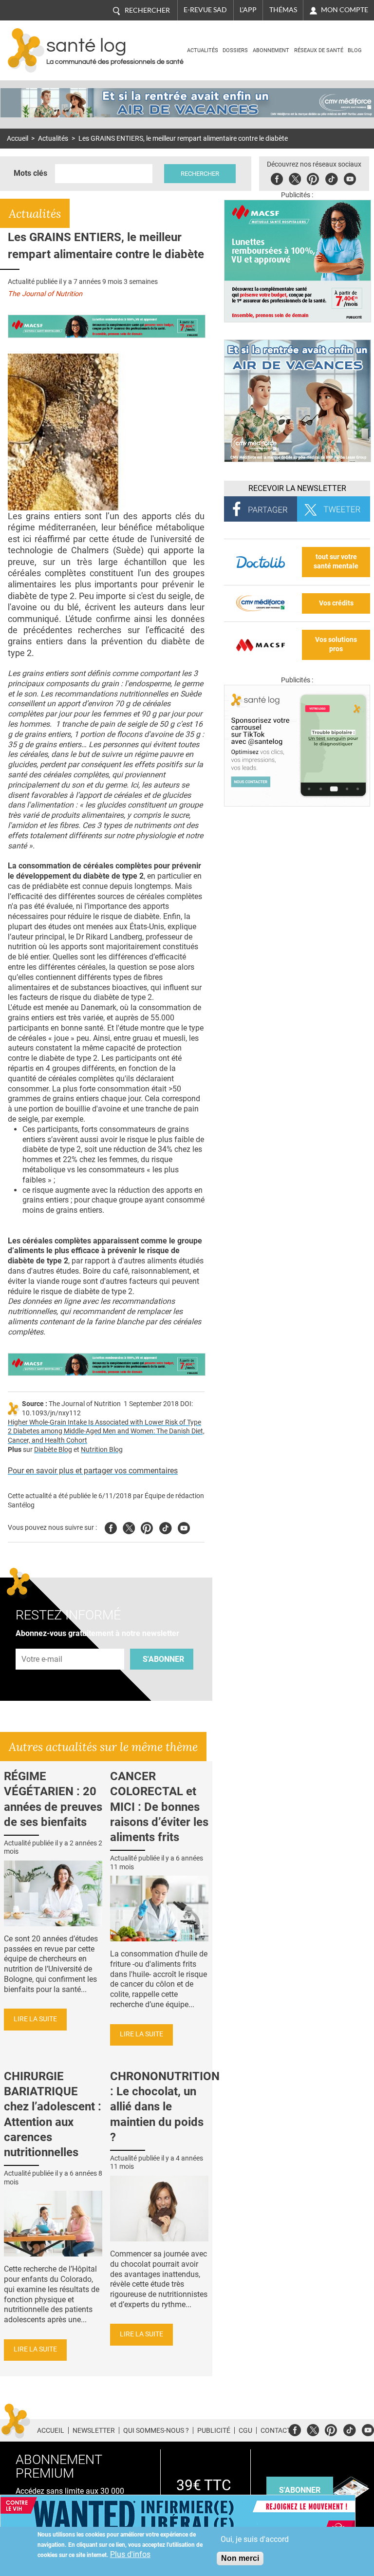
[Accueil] (26, 50)
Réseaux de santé (319, 50)
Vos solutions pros (336, 644)
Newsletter (94, 2430)
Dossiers (235, 50)
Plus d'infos (130, 2554)
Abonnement (271, 50)
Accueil (18, 139)
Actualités (203, 50)
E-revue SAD (205, 10)
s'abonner (300, 2490)
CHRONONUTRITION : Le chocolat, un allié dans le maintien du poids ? (165, 2107)
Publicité (214, 2430)
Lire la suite (35, 2019)
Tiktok (331, 178)
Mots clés (30, 173)
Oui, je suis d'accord (255, 2539)
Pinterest (313, 178)
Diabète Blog (53, 1450)
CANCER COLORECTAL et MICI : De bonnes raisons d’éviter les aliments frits (159, 1807)
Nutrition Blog (102, 1450)
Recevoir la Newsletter (297, 488)
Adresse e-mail (42, 1643)
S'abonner (163, 1659)
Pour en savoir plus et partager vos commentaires (93, 1471)
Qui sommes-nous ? (156, 2430)
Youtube (184, 1527)
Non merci (240, 2558)
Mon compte (345, 10)
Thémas (283, 10)
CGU (245, 2430)
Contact (276, 2430)
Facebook (277, 178)
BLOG (355, 50)
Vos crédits (336, 603)
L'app (248, 10)
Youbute (350, 178)
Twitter (295, 178)
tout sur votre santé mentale (336, 562)
